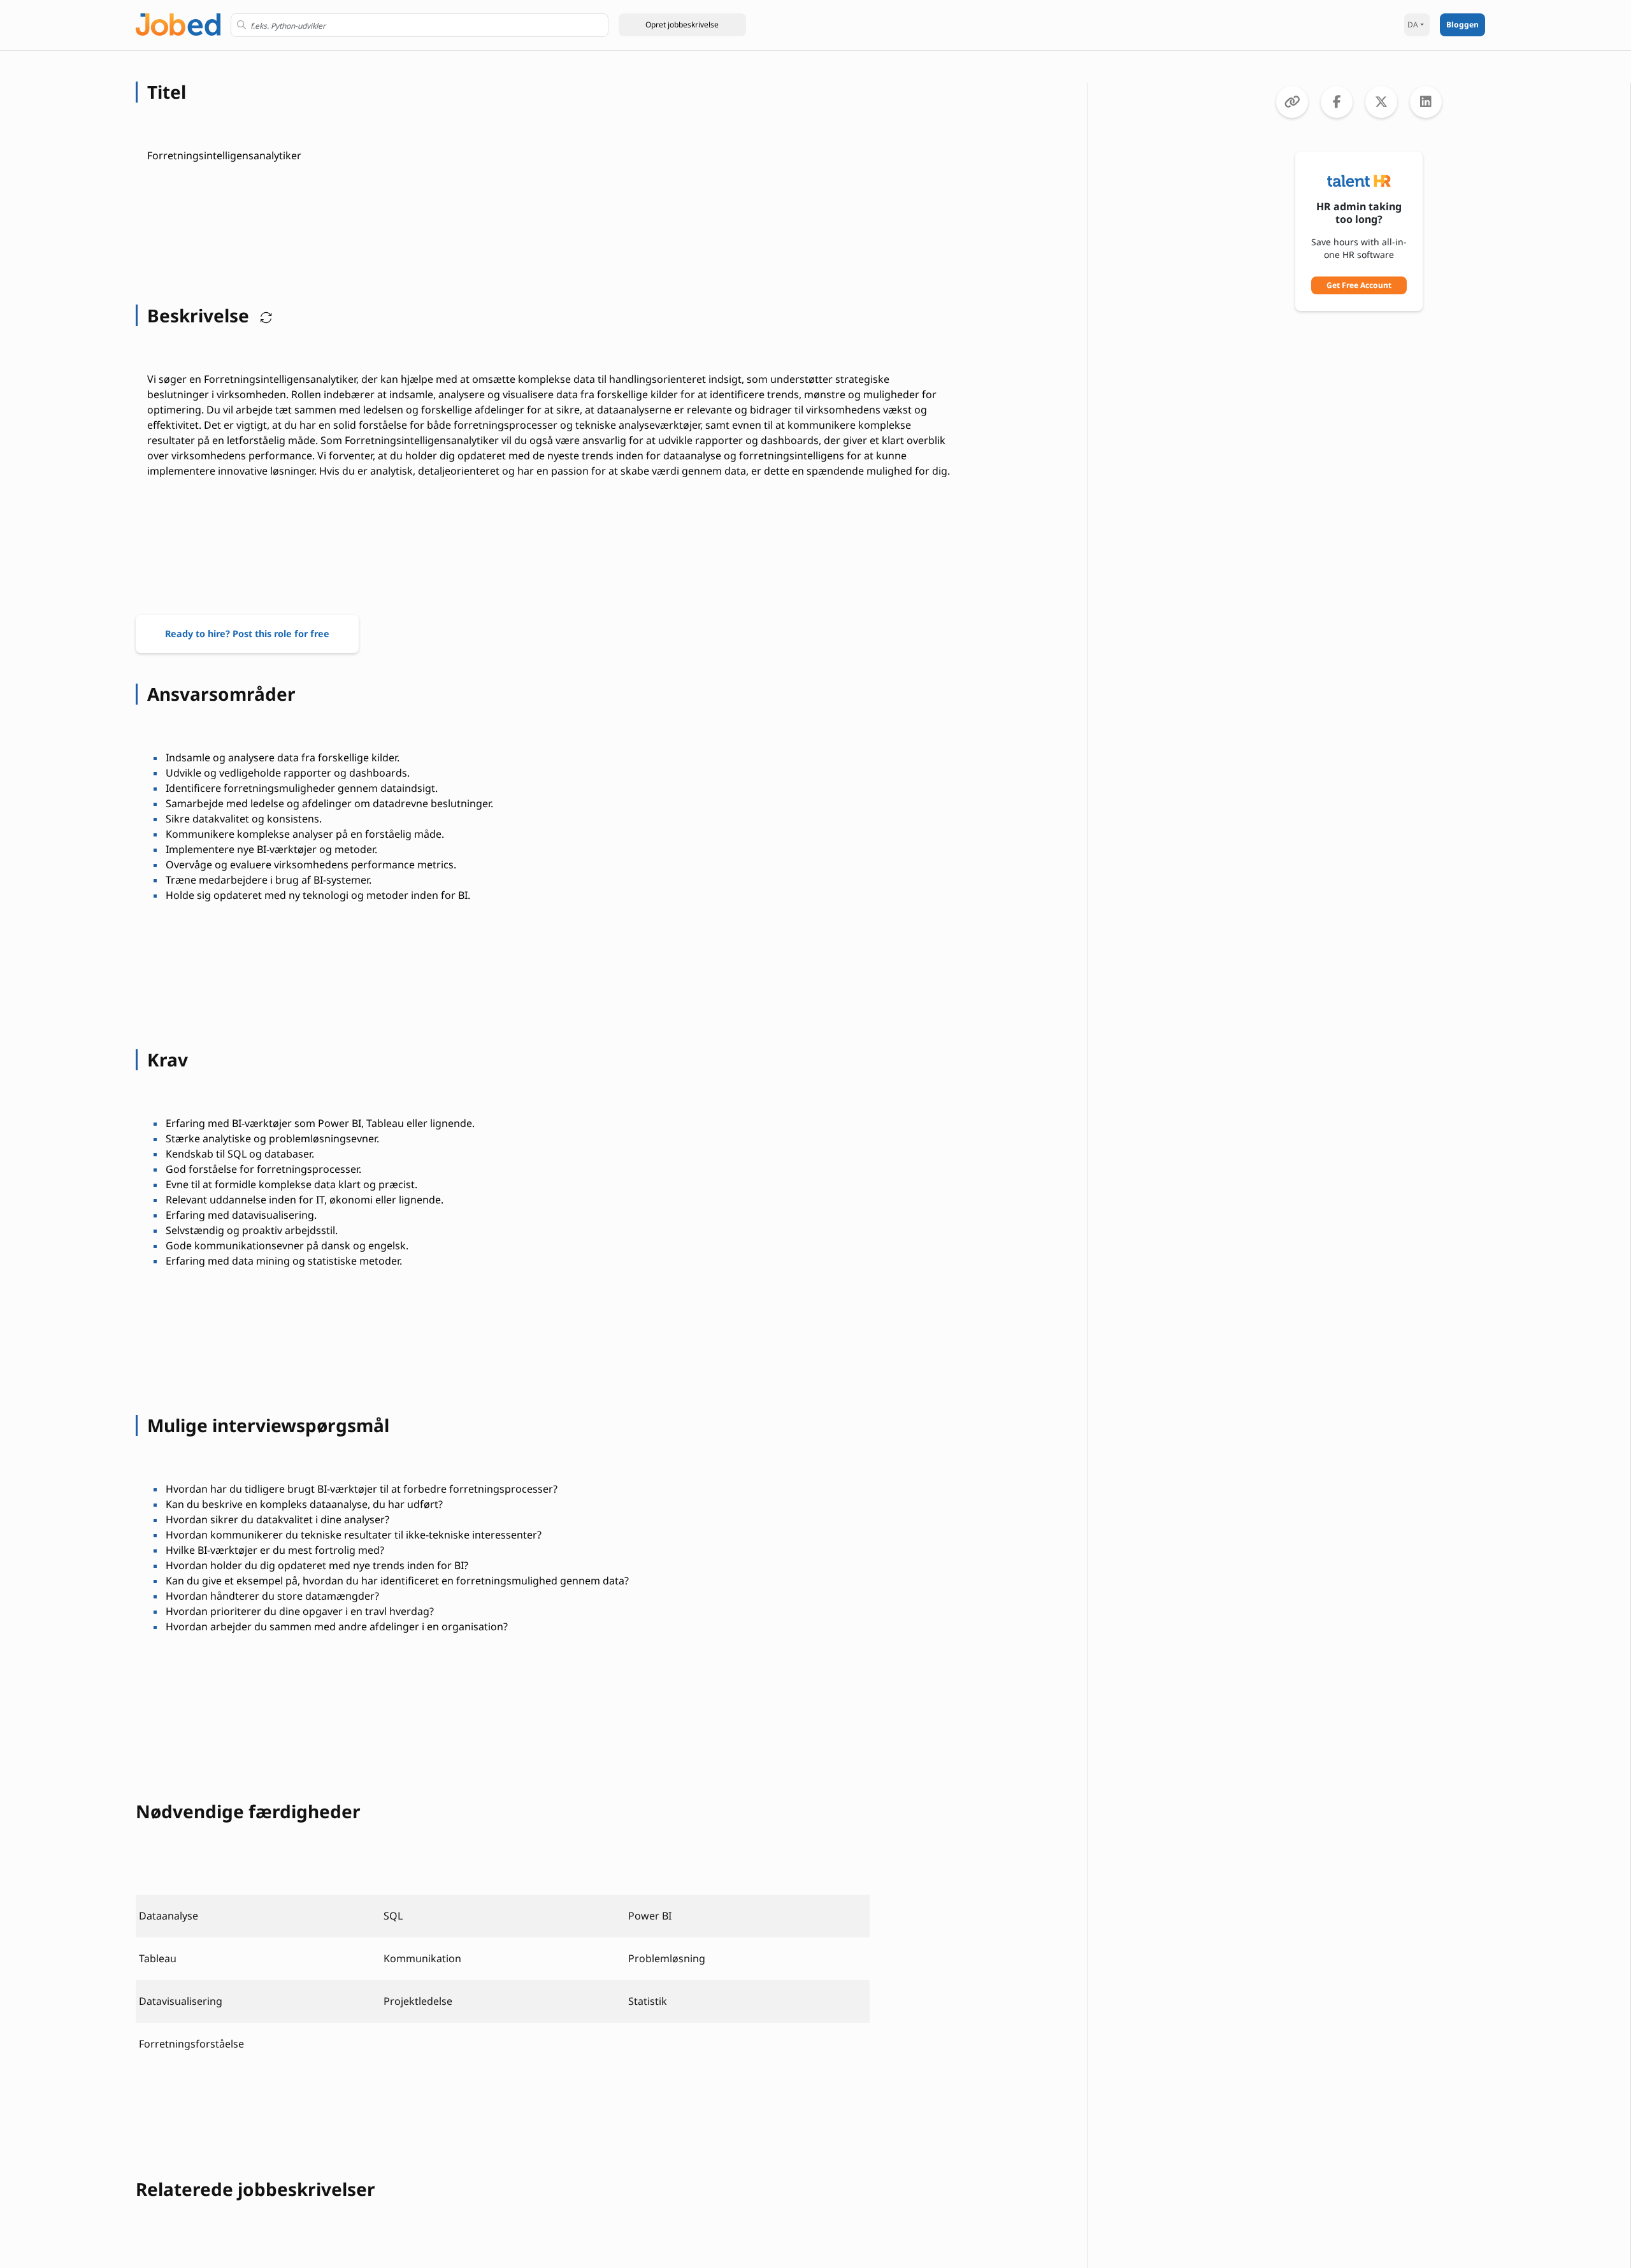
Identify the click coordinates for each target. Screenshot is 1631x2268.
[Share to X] (1381, 102)
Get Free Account (1359, 285)
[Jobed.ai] (178, 23)
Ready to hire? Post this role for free (247, 634)
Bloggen (1462, 25)
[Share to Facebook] (1337, 102)
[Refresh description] (263, 315)
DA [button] (1413, 25)
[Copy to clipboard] (1292, 102)
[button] (682, 25)
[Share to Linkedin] (1426, 102)
